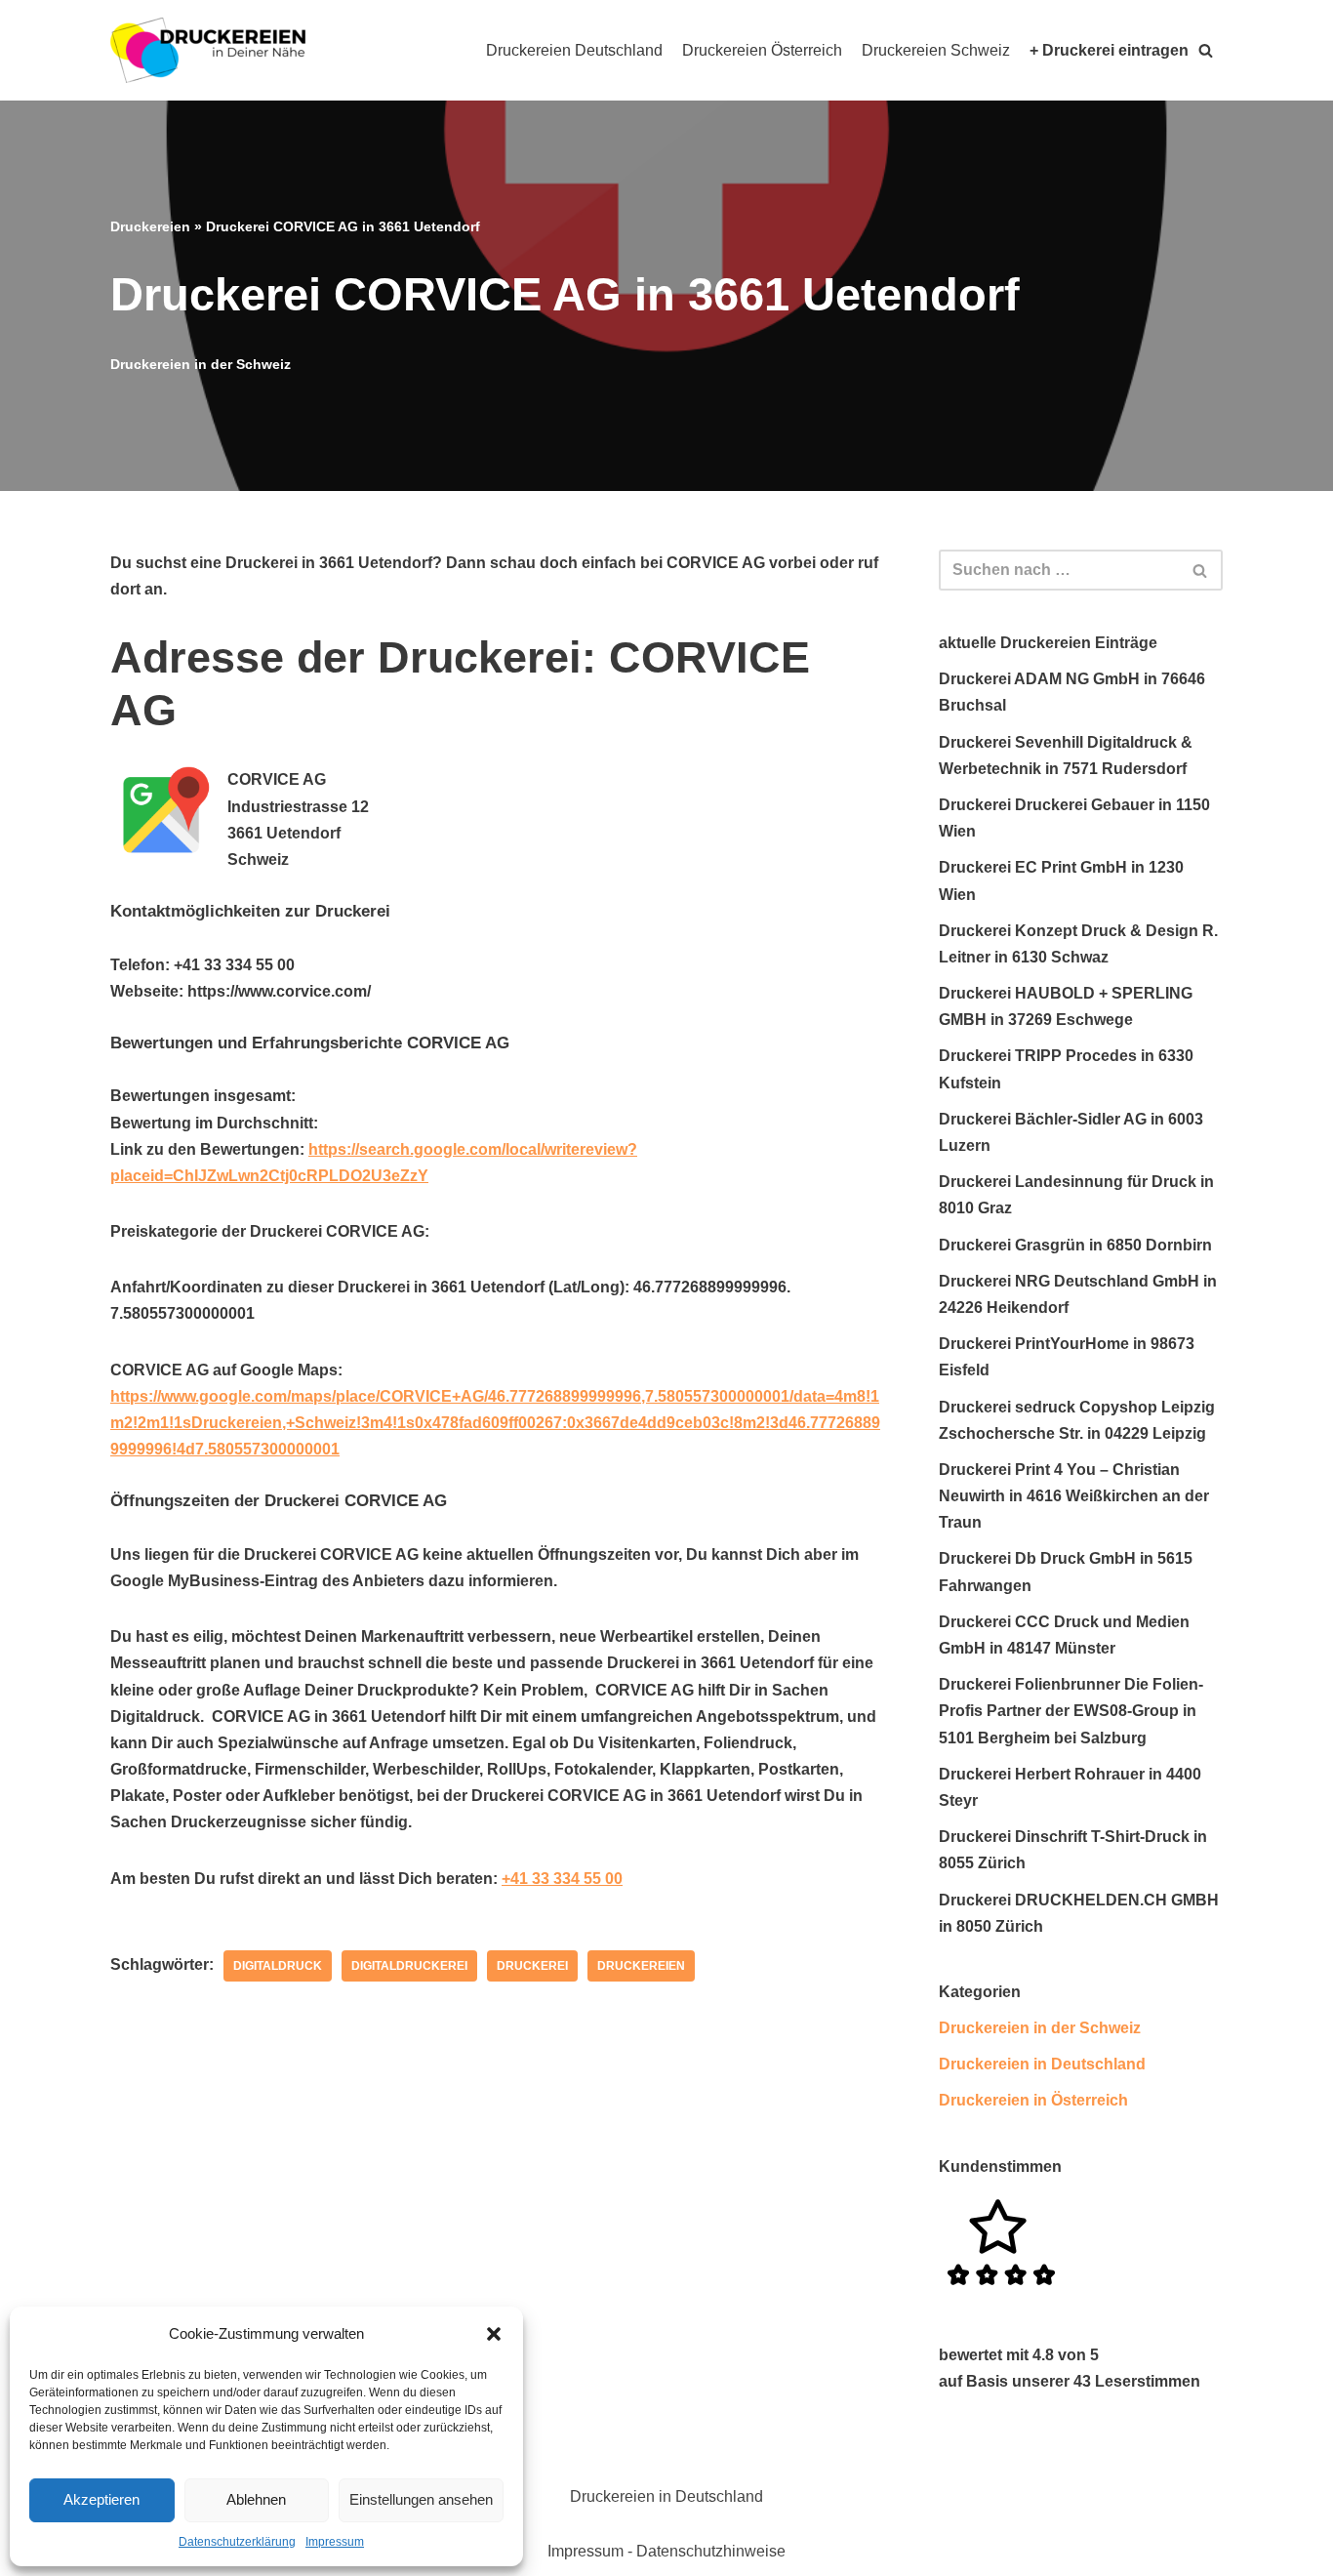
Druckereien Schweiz (936, 50)
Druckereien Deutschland (574, 50)
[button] (494, 2334)
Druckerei (532, 1966)
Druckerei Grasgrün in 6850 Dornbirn (1075, 1245)
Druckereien (150, 226)
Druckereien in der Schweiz (201, 364)
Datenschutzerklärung (237, 2542)
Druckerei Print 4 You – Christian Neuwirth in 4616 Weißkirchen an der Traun (1074, 1496)
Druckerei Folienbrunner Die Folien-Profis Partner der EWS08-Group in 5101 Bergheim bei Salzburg (1071, 1711)
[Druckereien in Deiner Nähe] (208, 50)
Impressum (335, 2542)
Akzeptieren (101, 2499)
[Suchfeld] (1201, 570)
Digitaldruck (278, 1966)
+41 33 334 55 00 (562, 1879)
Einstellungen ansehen (421, 2499)
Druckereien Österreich (762, 50)
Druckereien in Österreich (1033, 2100)
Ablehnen (256, 2499)
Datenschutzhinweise (711, 2551)
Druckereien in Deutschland (1042, 2064)
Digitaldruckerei (409, 1966)
